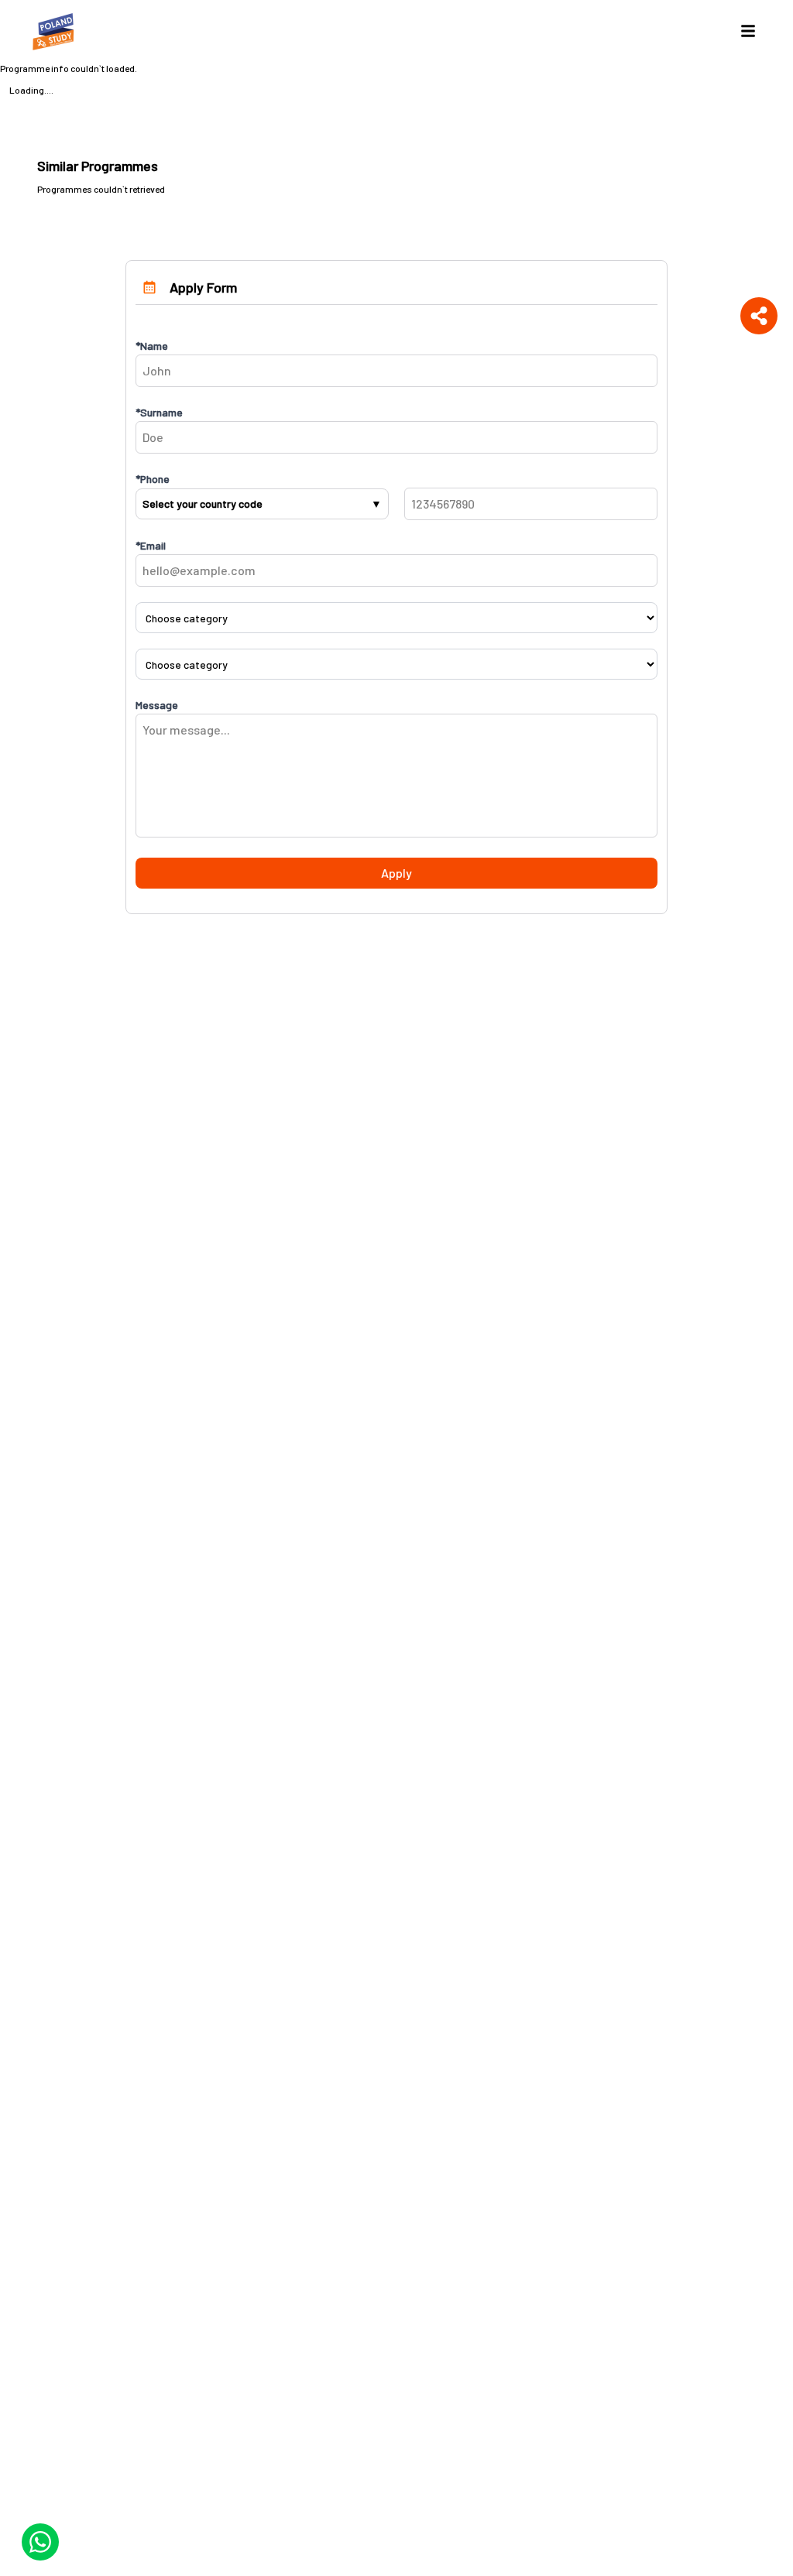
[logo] (56, 31)
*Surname (159, 412)
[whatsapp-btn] (40, 2542)
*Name (152, 346)
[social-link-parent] (759, 316)
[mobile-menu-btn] (748, 31)
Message (157, 705)
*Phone (153, 479)
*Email (151, 545)
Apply (396, 873)
